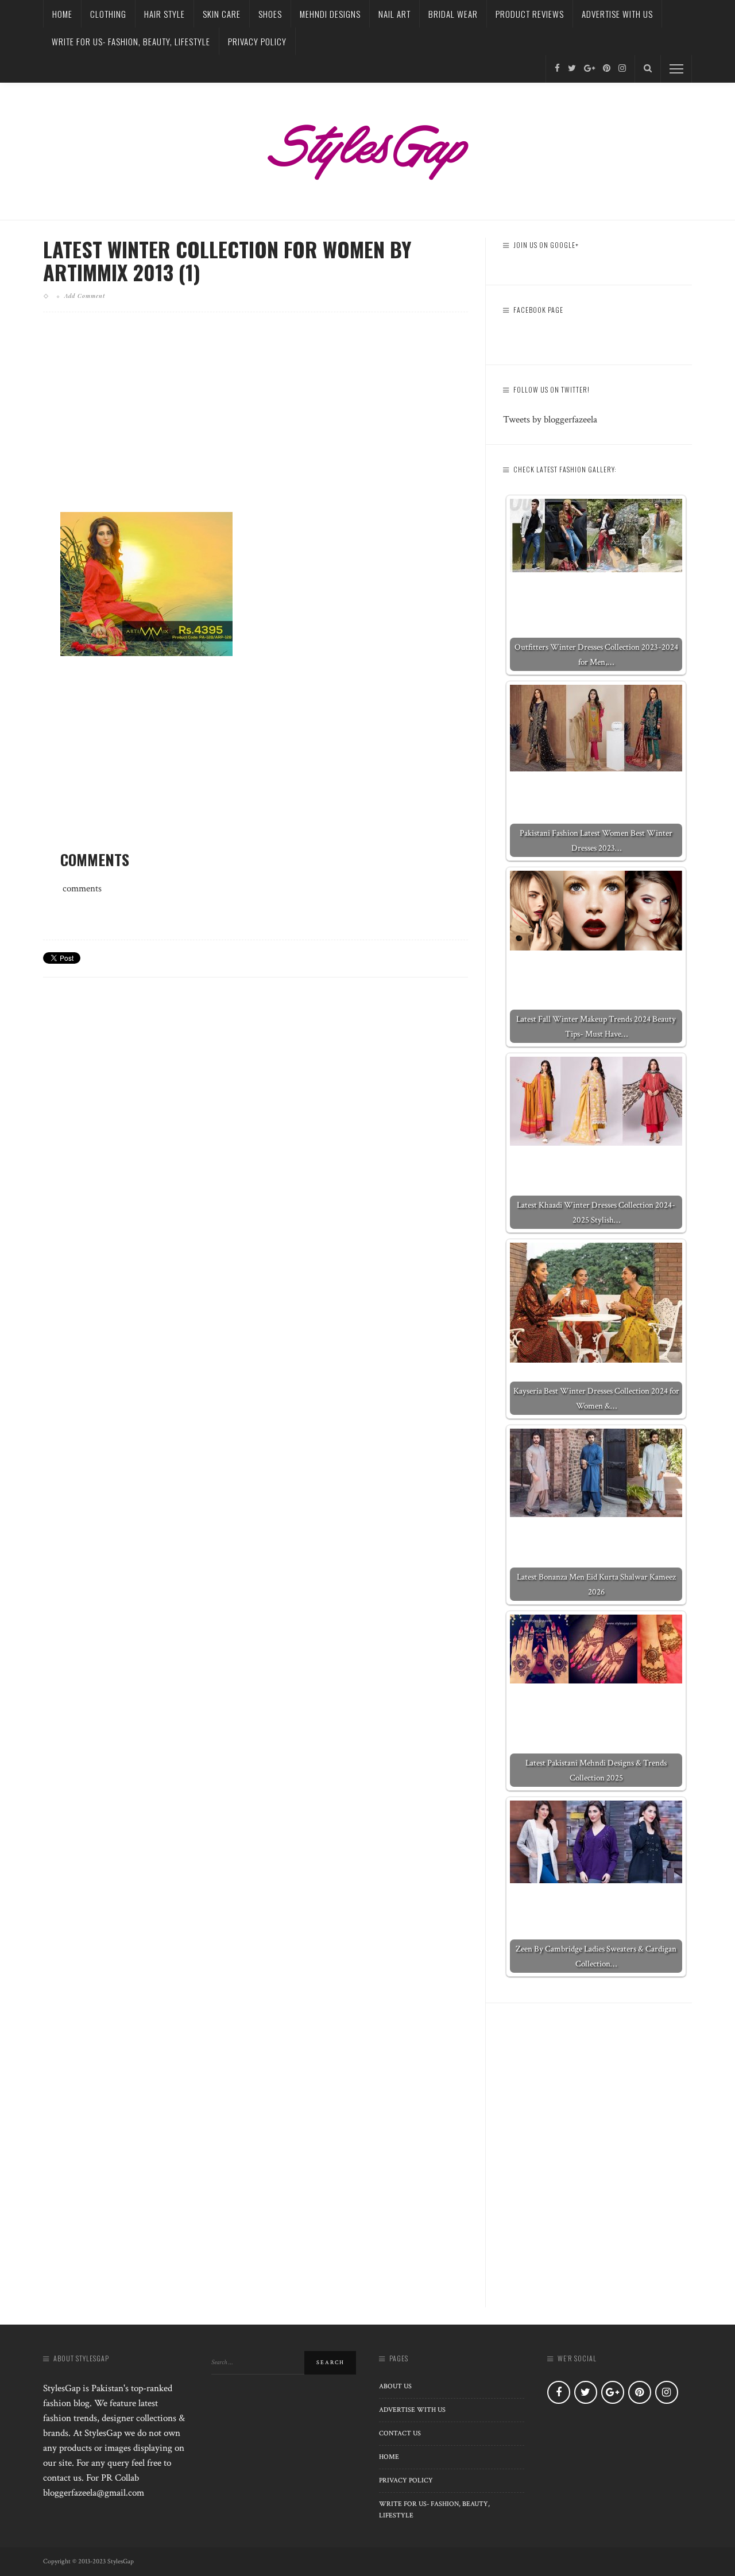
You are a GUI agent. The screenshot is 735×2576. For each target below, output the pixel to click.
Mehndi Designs (330, 14)
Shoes (270, 14)
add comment (85, 296)
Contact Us (400, 2433)
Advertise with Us (617, 14)
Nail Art (394, 14)
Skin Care (222, 14)
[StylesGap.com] (367, 148)
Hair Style (165, 14)
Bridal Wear (453, 14)
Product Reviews (530, 14)
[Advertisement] (256, 421)
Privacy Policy (257, 41)
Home (62, 14)
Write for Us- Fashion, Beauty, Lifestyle (131, 41)
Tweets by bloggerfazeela (550, 420)
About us (395, 2386)
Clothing (108, 14)
